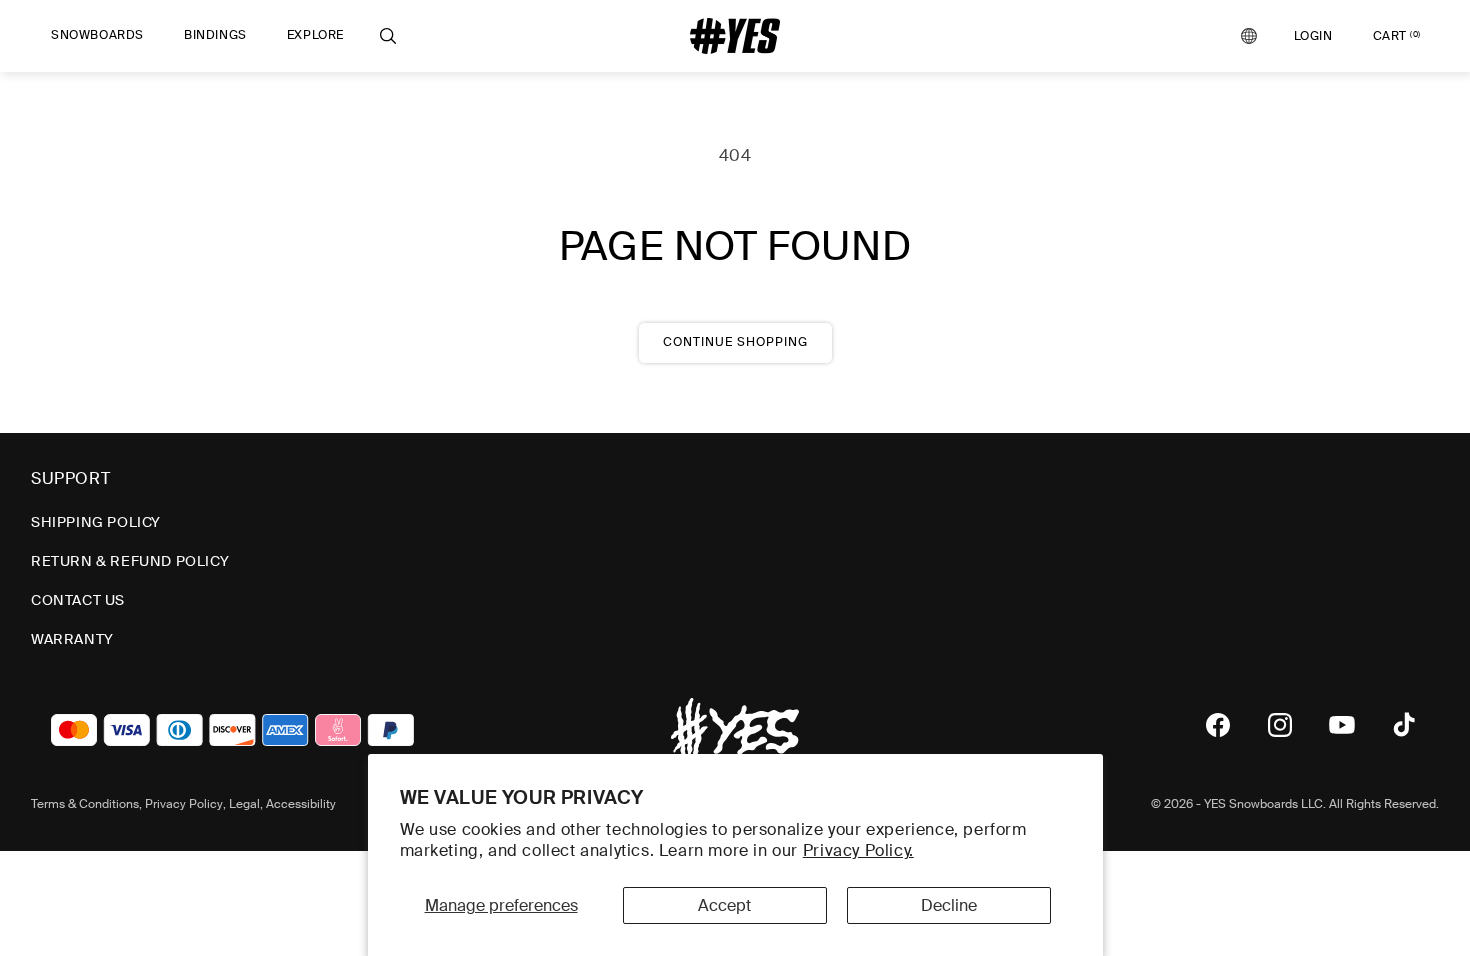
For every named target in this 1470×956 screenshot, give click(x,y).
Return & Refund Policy (130, 561)
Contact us (78, 600)
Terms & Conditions (85, 804)
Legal (244, 804)
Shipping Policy (96, 522)
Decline (949, 905)
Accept (724, 905)
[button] (97, 36)
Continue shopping (735, 342)
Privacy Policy (184, 804)
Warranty (72, 639)
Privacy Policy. (858, 850)
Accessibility (301, 804)
